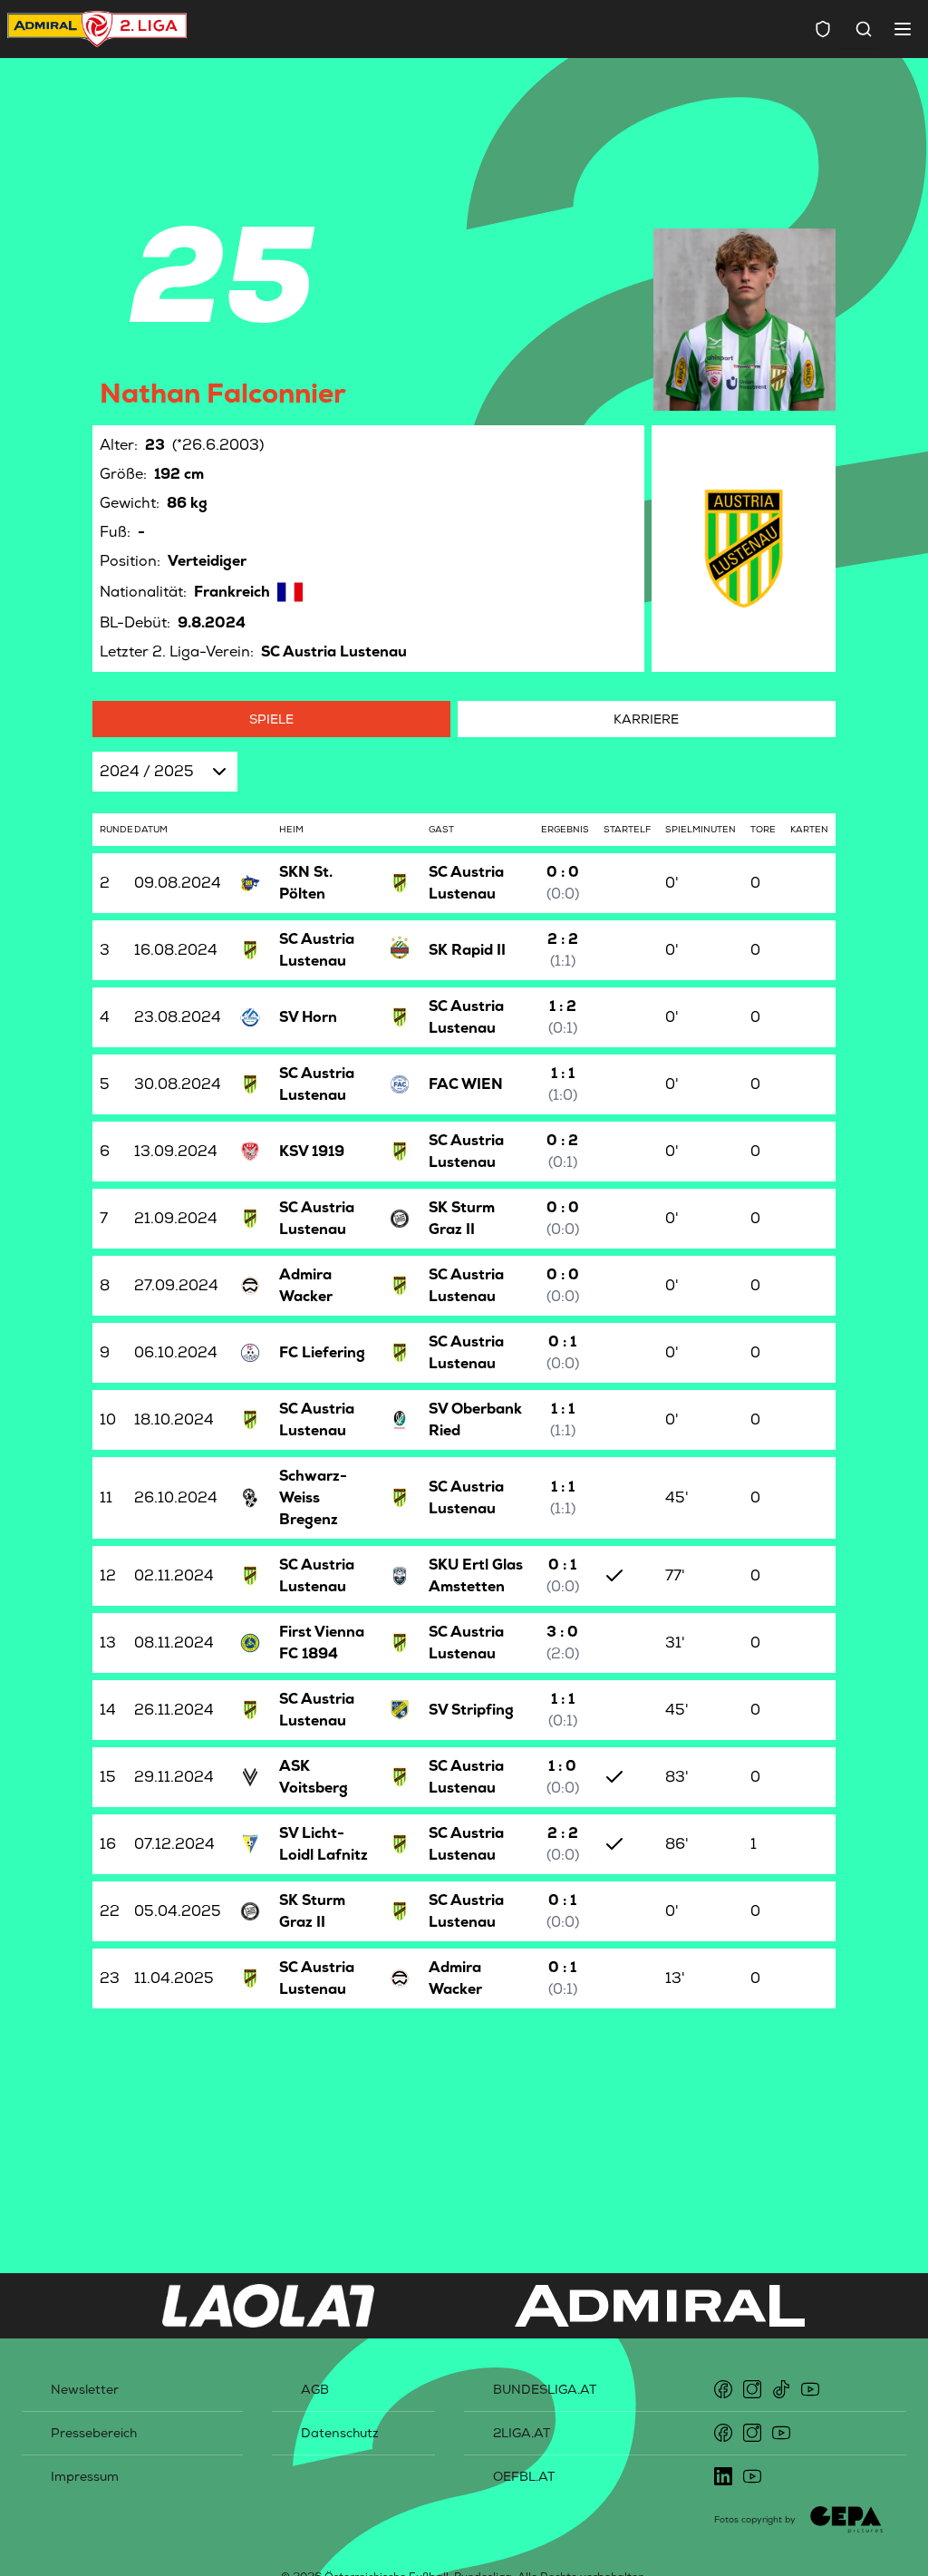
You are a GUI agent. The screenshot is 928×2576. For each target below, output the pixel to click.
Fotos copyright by (755, 2519)
